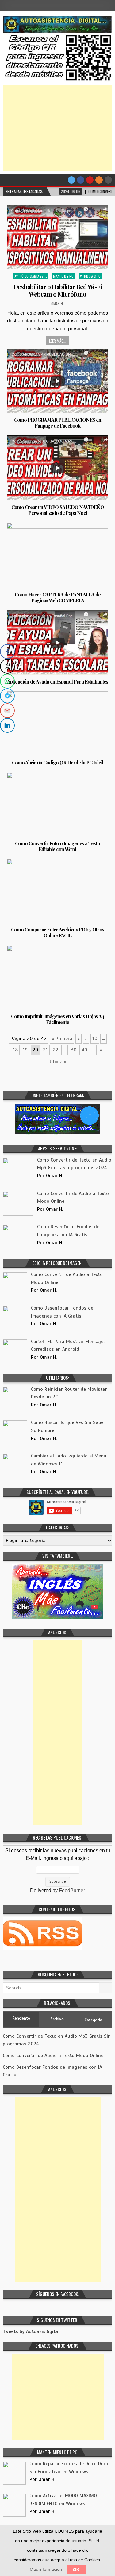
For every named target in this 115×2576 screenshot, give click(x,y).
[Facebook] (81, 180)
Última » (57, 1062)
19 (25, 1050)
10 (95, 1039)
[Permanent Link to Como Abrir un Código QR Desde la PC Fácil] (57, 724)
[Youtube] (90, 180)
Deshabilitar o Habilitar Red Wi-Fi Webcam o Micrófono (58, 290)
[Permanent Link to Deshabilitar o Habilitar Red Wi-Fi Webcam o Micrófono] (57, 237)
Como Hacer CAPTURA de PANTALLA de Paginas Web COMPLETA (58, 597)
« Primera (62, 1039)
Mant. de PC (63, 276)
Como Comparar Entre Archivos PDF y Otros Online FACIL (58, 932)
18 (15, 1050)
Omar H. (57, 303)
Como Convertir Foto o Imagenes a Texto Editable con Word (57, 846)
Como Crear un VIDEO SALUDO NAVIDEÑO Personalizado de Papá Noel (58, 510)
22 (56, 1050)
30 (74, 1050)
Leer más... (58, 341)
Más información (46, 2569)
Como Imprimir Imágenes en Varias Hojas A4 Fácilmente (57, 1019)
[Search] (108, 180)
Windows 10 (90, 276)
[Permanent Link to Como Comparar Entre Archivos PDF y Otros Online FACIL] (57, 891)
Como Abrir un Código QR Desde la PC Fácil (58, 762)
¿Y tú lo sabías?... (31, 276)
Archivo (57, 2019)
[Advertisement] (58, 128)
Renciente (21, 2018)
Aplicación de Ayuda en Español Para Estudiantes (58, 682)
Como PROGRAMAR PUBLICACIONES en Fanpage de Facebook (58, 423)
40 (84, 1050)
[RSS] (99, 180)
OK (76, 2570)
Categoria (93, 2020)
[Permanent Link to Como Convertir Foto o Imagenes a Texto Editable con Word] (57, 804)
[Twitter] (71, 180)
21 (45, 1050)
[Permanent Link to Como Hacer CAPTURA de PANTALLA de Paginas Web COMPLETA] (57, 555)
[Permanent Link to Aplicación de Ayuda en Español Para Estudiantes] (57, 642)
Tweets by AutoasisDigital (31, 2331)
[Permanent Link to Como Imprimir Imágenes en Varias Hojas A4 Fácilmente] (57, 977)
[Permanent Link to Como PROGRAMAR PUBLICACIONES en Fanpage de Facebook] (57, 381)
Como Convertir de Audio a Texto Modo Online (53, 2056)
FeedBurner (72, 1890)
